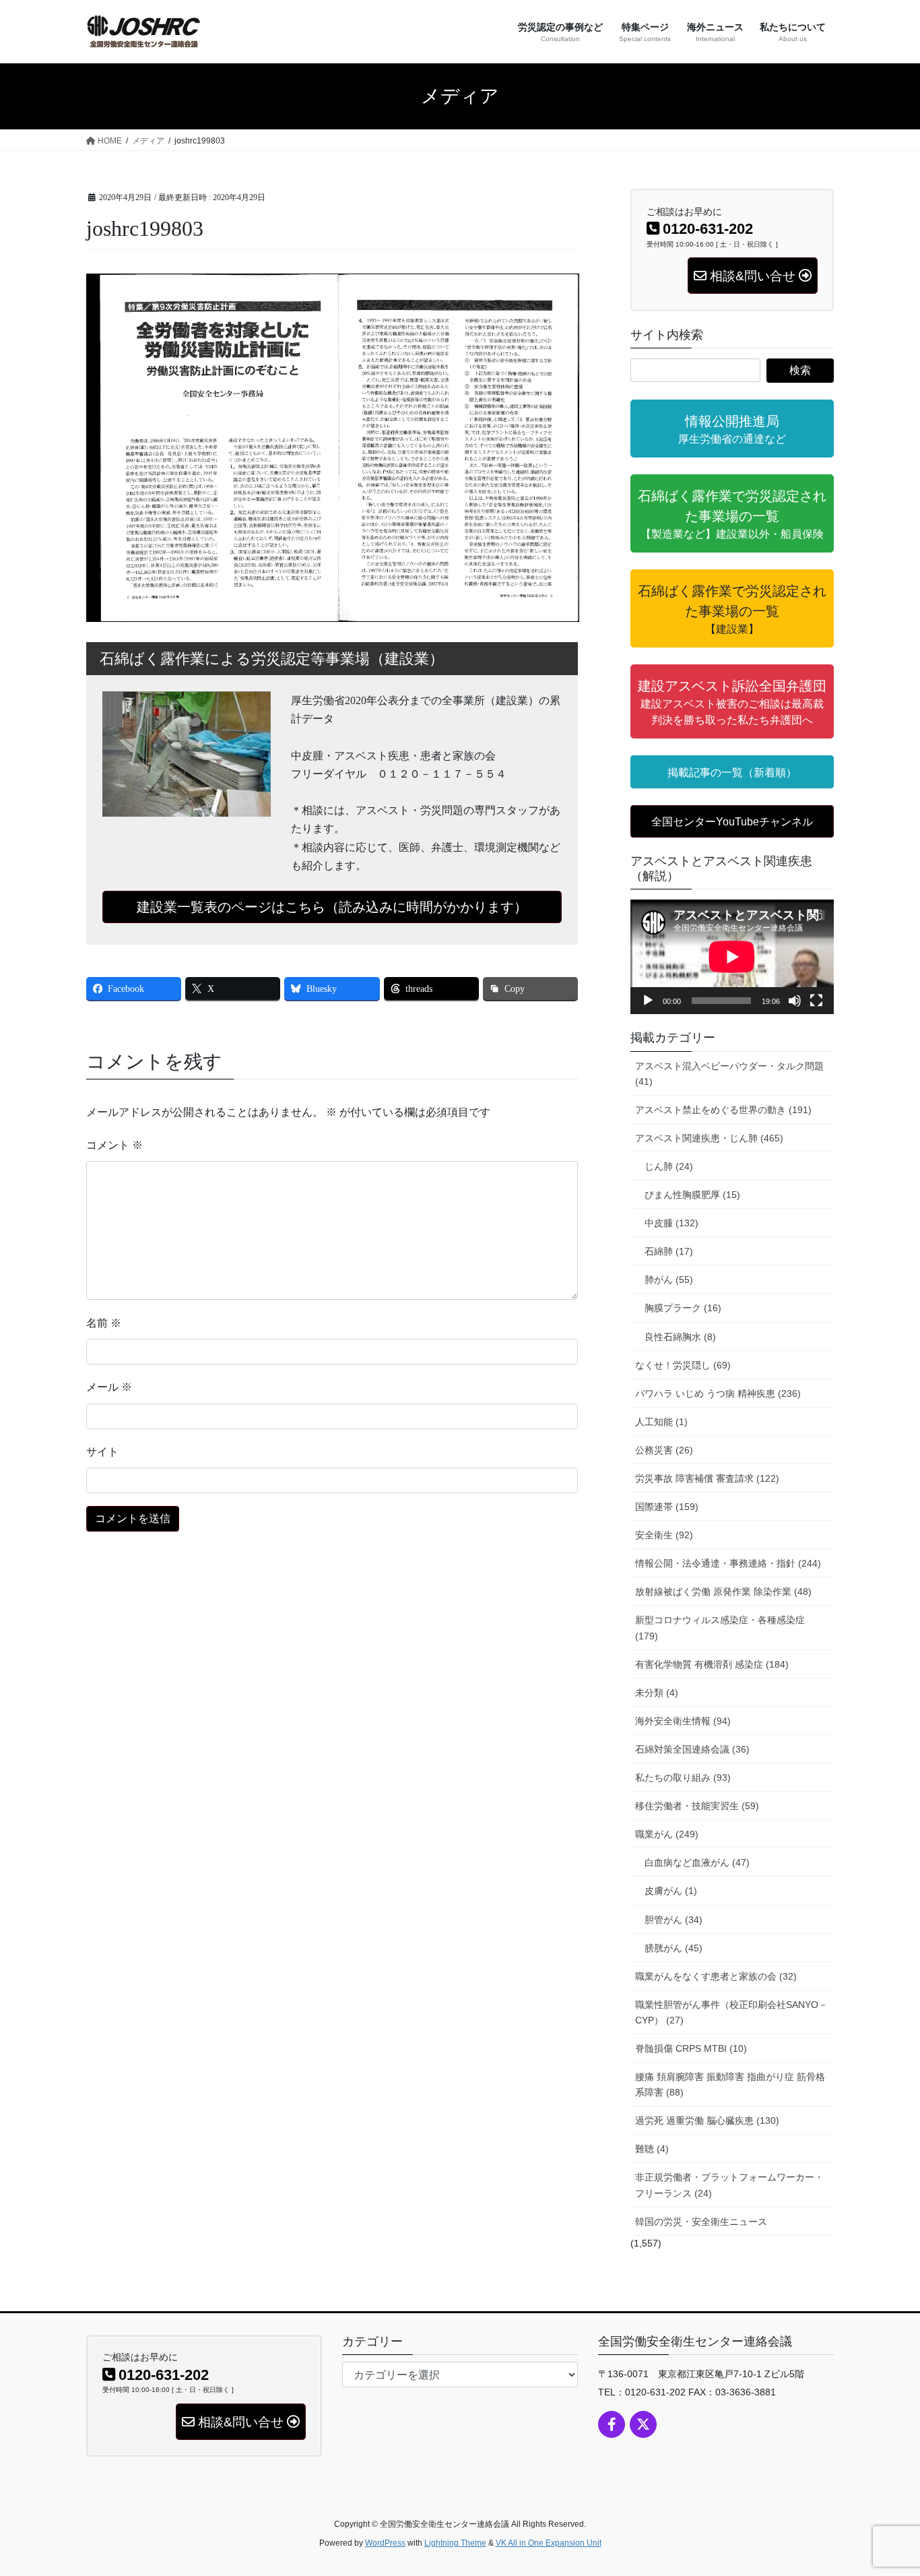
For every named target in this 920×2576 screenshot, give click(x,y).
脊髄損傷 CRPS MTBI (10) (691, 2048)
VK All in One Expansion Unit (549, 2543)
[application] (732, 957)
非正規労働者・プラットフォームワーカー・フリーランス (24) (729, 2185)
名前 (104, 1323)
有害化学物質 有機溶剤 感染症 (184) (712, 1664)
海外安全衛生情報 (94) (683, 1721)
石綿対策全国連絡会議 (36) (692, 1749)
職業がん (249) (667, 1834)
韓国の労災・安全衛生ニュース (701, 2222)
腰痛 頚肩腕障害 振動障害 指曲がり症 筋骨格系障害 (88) (730, 2084)
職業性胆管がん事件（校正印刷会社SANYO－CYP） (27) (731, 2012)
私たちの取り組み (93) (683, 1778)
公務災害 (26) (664, 1450)
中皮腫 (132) (671, 1223)
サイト (102, 1452)
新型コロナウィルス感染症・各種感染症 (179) (720, 1628)
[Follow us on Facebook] (612, 2424)
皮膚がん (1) (671, 1891)
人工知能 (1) (661, 1422)
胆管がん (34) (673, 1920)
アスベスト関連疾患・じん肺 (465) (709, 1138)
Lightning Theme (455, 2543)
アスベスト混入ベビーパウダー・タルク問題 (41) (729, 1074)
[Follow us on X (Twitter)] (643, 2424)
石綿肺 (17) (669, 1251)
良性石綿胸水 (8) (680, 1337)
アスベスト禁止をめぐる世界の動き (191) (723, 1110)
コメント (114, 1145)
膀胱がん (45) (673, 1948)
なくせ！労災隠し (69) (683, 1365)
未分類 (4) (657, 1693)
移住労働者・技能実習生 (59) (697, 1806)
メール (109, 1387)
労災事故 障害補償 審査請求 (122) (707, 1478)
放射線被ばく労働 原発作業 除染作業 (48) (723, 1592)
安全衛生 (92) (664, 1535)
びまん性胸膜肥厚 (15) (692, 1195)
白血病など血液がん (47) (697, 1862)
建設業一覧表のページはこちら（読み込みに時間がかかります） (332, 907)
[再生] (648, 1001)
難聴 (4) (652, 2149)
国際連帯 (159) (667, 1507)
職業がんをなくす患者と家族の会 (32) (716, 1976)
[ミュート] (795, 1001)
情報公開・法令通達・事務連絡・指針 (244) (728, 1563)
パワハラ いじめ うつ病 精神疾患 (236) (718, 1393)
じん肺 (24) (669, 1166)
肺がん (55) (669, 1280)
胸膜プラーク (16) (683, 1308)
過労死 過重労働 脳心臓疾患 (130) (707, 2121)
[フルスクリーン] (816, 1001)
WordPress (385, 2543)
